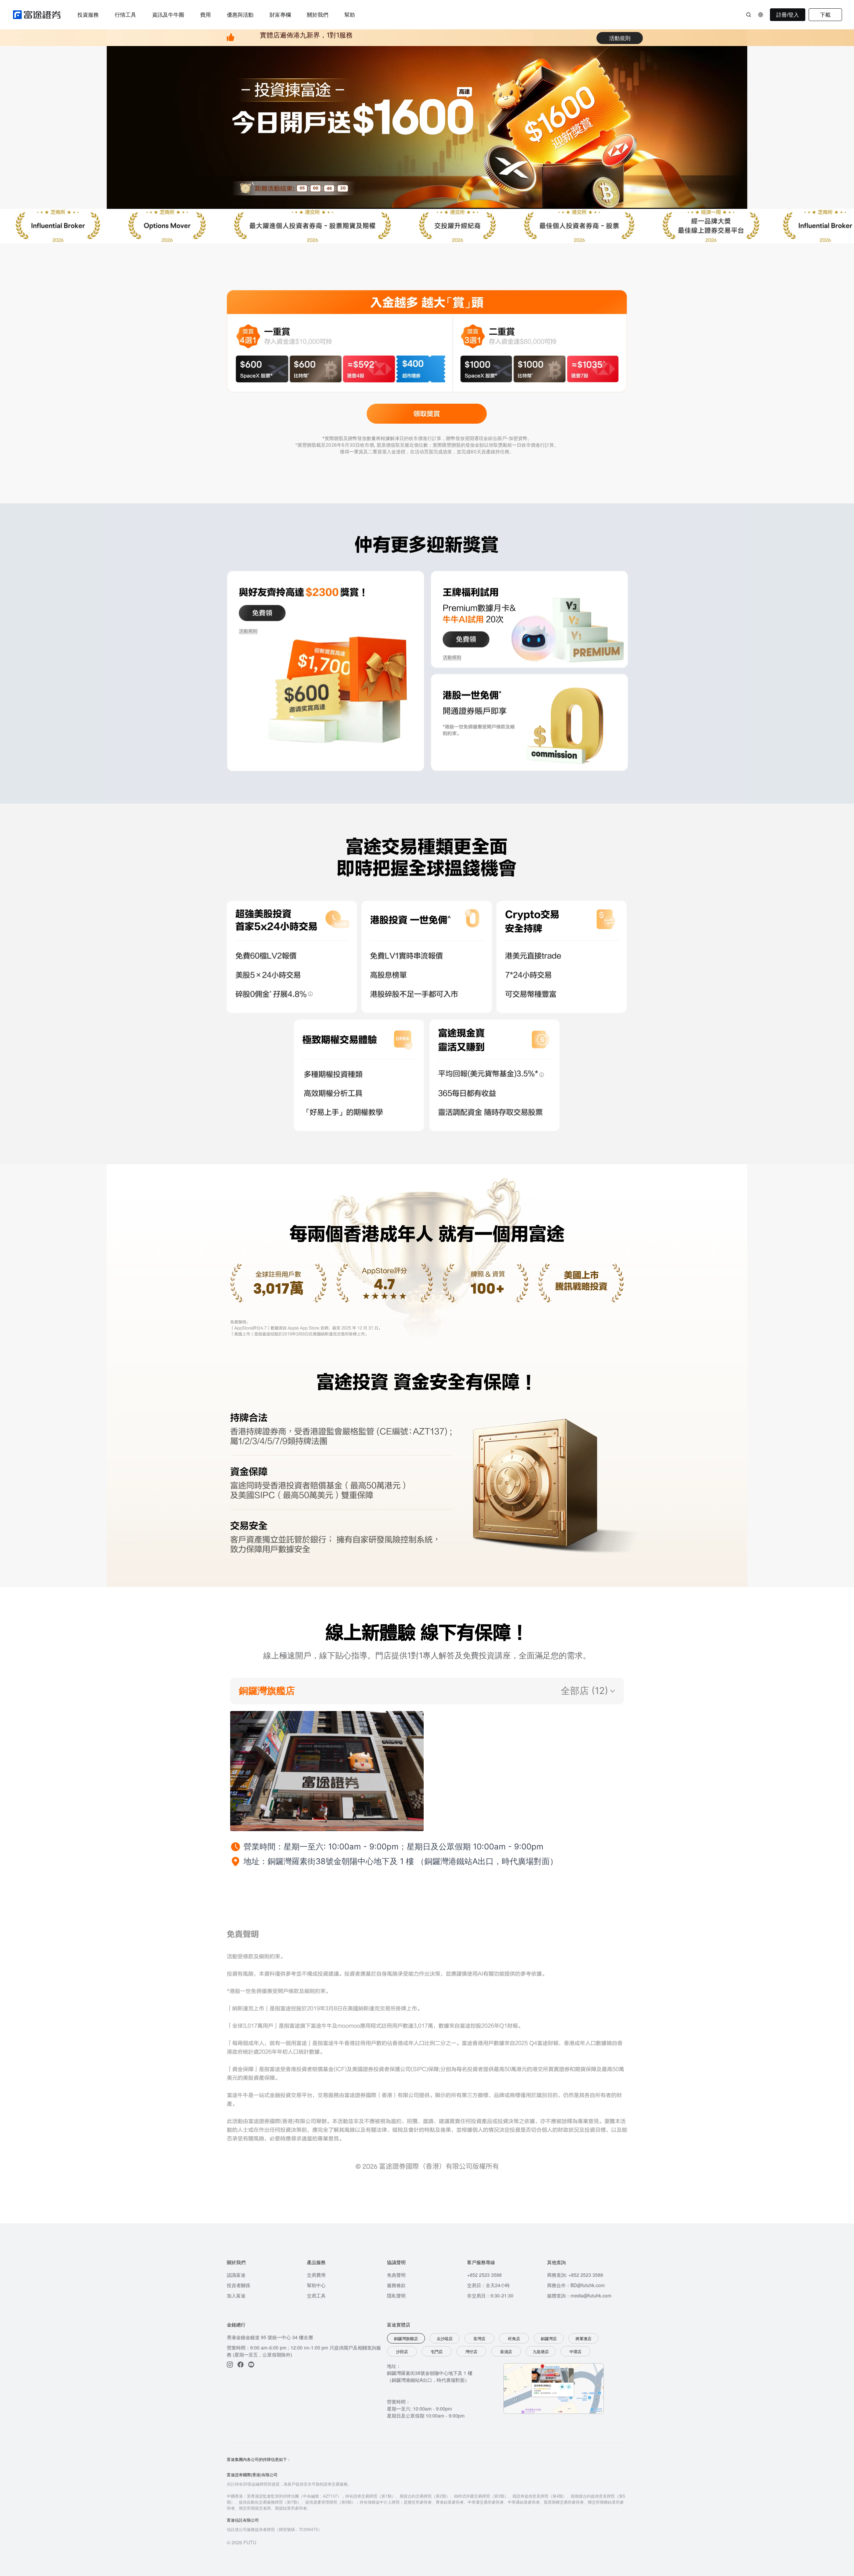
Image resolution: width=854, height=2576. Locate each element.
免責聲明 (396, 2275)
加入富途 (236, 2295)
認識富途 (236, 2275)
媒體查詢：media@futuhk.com (579, 2295)
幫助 (350, 15)
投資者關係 (239, 2285)
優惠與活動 (240, 15)
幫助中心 (316, 2285)
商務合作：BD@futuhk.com (576, 2285)
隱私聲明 (396, 2295)
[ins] (230, 2365)
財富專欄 (280, 15)
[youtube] (251, 2365)
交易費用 (316, 2275)
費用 (205, 15)
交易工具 (316, 2295)
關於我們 (318, 15)
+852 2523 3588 (484, 2275)
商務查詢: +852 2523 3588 (575, 2275)
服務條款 (396, 2285)
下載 (825, 15)
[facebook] (241, 2365)
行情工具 (125, 15)
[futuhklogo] (37, 15)
